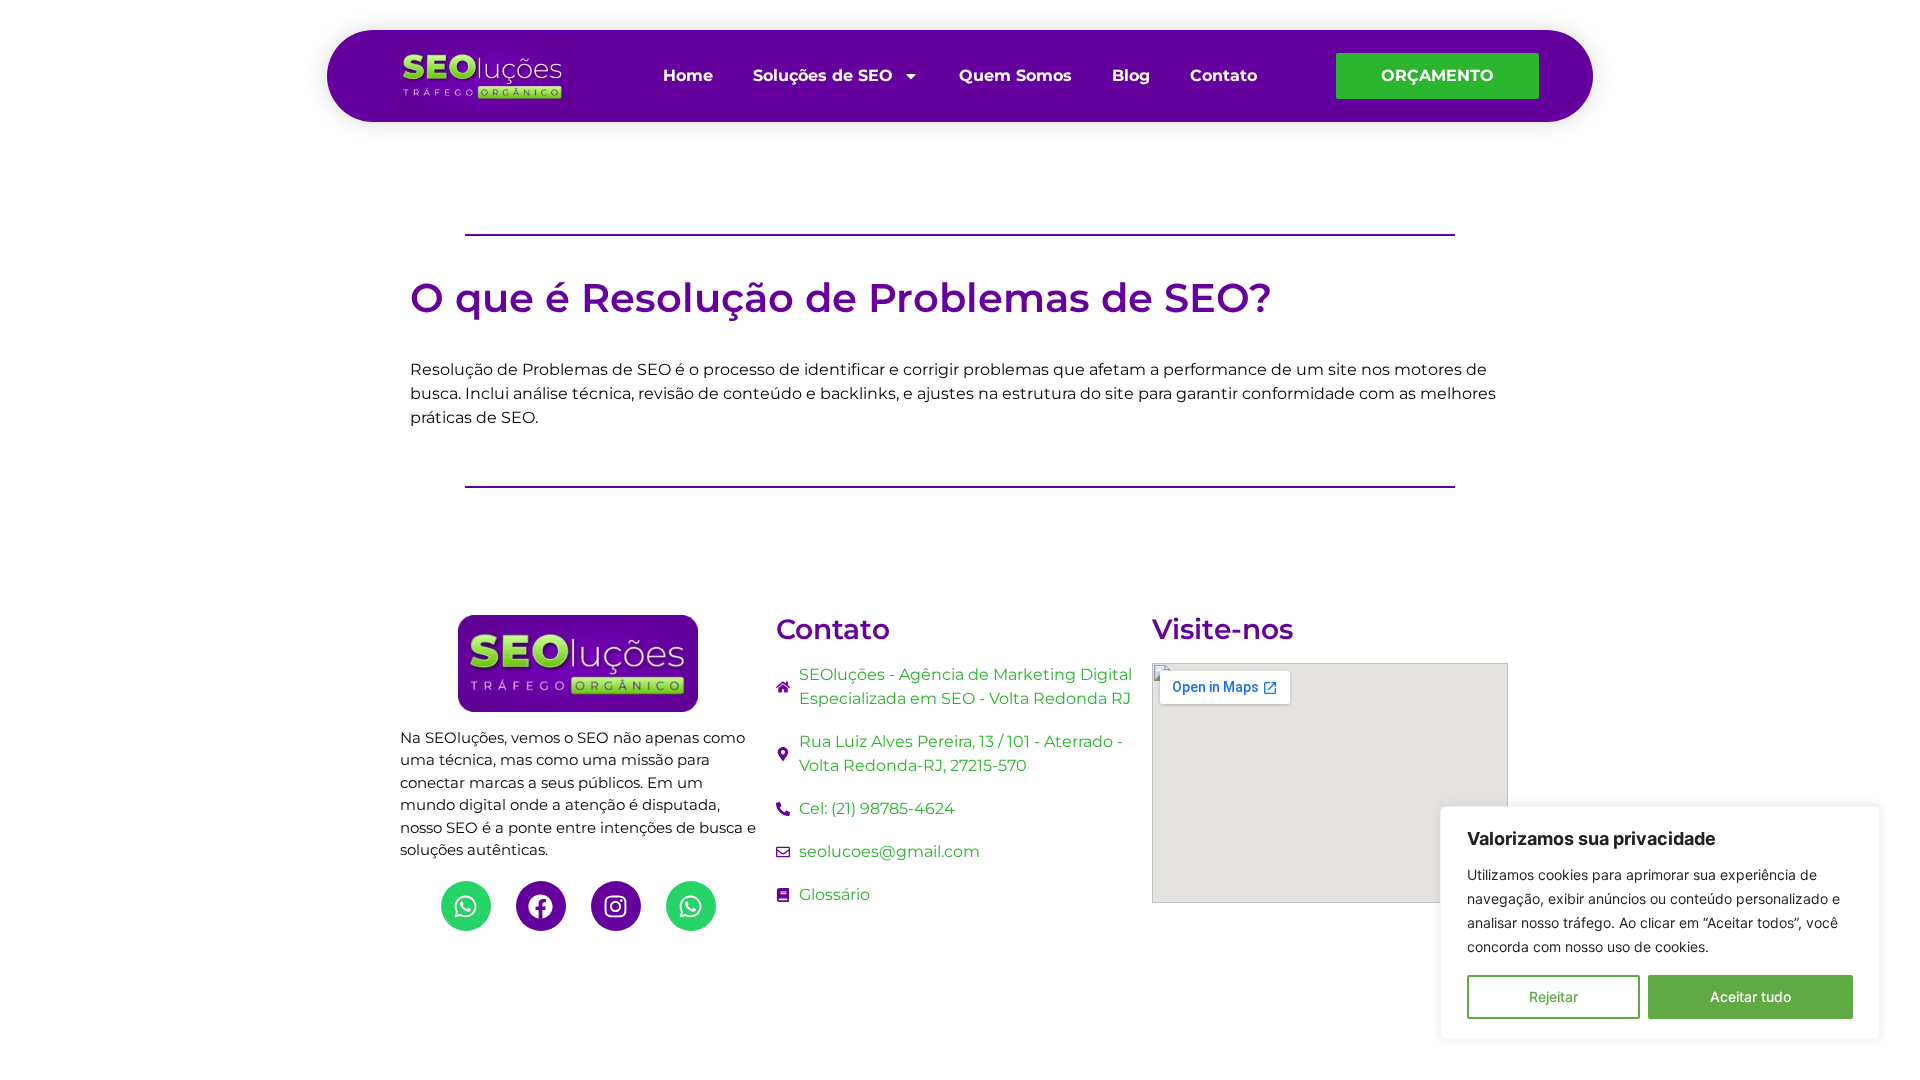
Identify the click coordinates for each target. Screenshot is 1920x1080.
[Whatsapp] (466, 906)
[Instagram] (616, 906)
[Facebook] (541, 906)
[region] (1660, 923)
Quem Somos (1015, 75)
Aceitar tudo (1750, 996)
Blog (1131, 75)
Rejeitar (1553, 996)
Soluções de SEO (823, 75)
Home (688, 75)
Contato (1223, 75)
